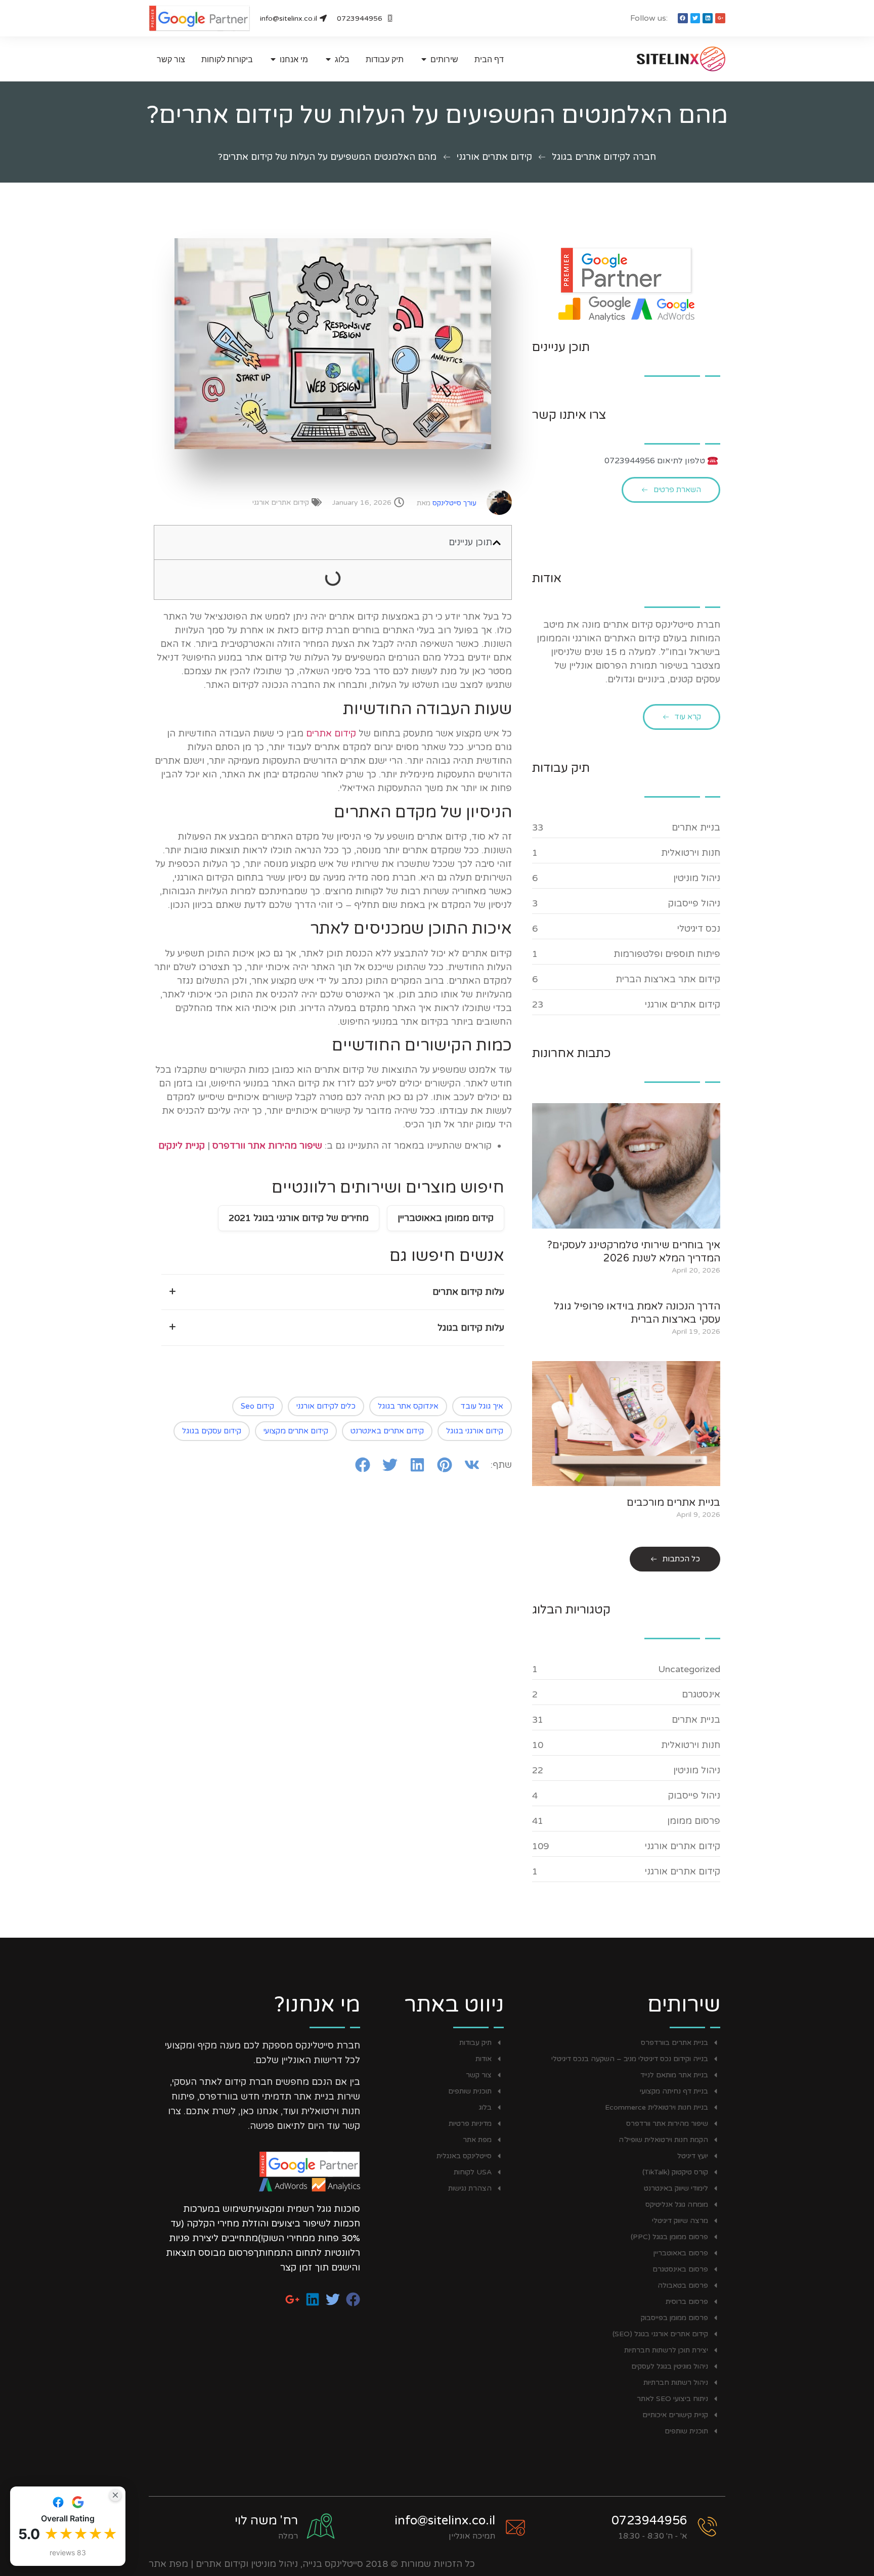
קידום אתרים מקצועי (296, 1431)
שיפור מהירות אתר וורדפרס (267, 1146)
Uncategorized (689, 1669)
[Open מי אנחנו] (273, 59)
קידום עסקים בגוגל (212, 1431)
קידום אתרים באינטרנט (387, 1431)
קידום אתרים (331, 733)
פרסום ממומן (694, 1821)
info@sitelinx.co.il (445, 2521)
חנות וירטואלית (691, 853)
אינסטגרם (701, 1694)
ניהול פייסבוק (694, 903)
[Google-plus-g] (720, 18)
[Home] (662, 59)
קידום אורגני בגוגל (475, 1431)
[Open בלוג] (328, 59)
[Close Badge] (115, 2495)
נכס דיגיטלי (699, 929)
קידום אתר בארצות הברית (668, 979)
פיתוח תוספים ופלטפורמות (667, 954)
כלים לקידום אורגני (326, 1406)
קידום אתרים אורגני (494, 157)
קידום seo (257, 1406)
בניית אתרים (696, 827)
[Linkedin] (708, 18)
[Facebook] (683, 18)
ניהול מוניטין (697, 878)
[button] (497, 543)
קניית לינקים (182, 1146)
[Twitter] (695, 18)
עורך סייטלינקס (447, 503)
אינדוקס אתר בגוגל (408, 1406)
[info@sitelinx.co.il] (515, 2527)
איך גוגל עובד (482, 1406)
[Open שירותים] (424, 59)
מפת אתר (168, 2564)
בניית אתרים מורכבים (673, 1503)
